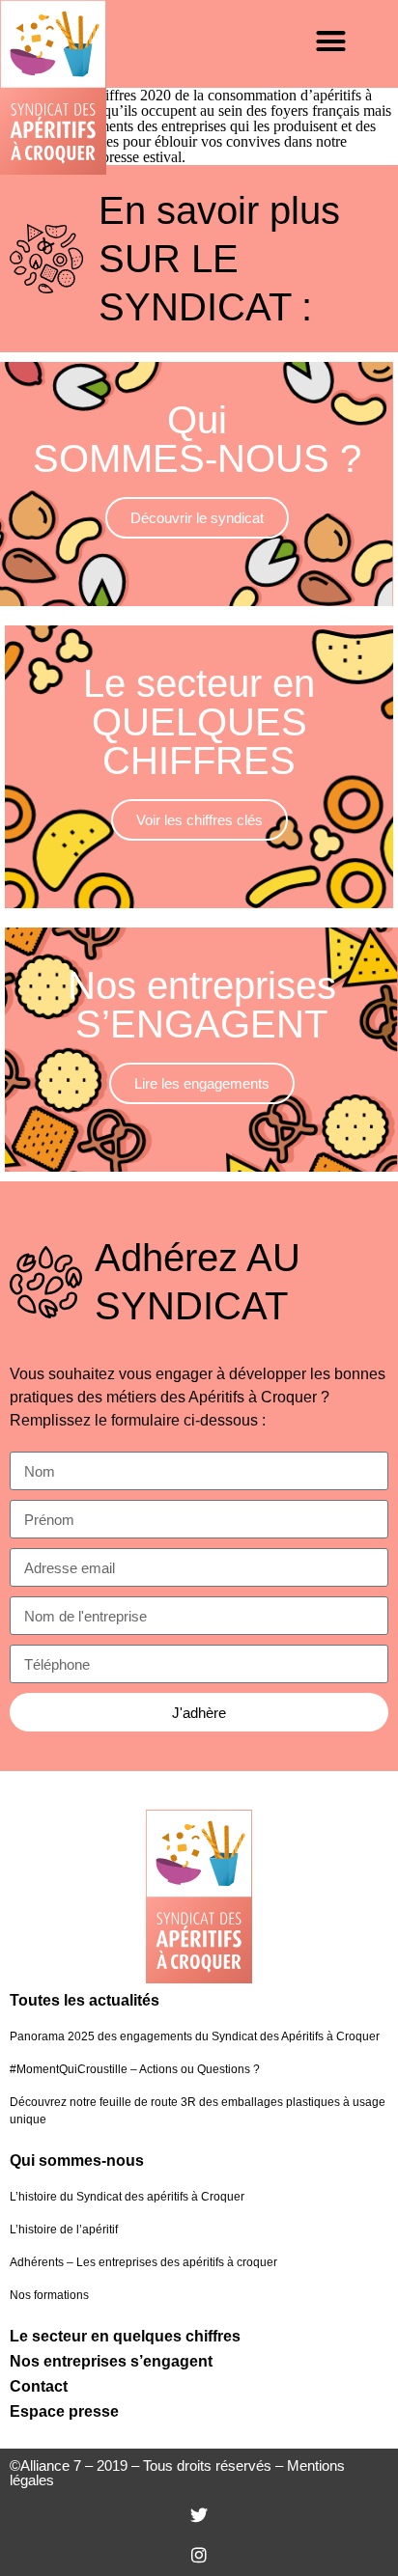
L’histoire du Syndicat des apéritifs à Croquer (127, 2197)
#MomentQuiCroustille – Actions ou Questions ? (135, 2069)
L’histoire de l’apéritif (64, 2230)
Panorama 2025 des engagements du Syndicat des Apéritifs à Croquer (195, 2036)
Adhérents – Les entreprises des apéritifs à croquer (143, 2262)
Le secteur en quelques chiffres (125, 2336)
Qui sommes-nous (77, 2161)
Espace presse (64, 2411)
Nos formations (49, 2295)
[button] (331, 42)
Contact (39, 2386)
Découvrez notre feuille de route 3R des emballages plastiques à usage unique (198, 2111)
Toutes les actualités (85, 2000)
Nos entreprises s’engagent (111, 2361)
